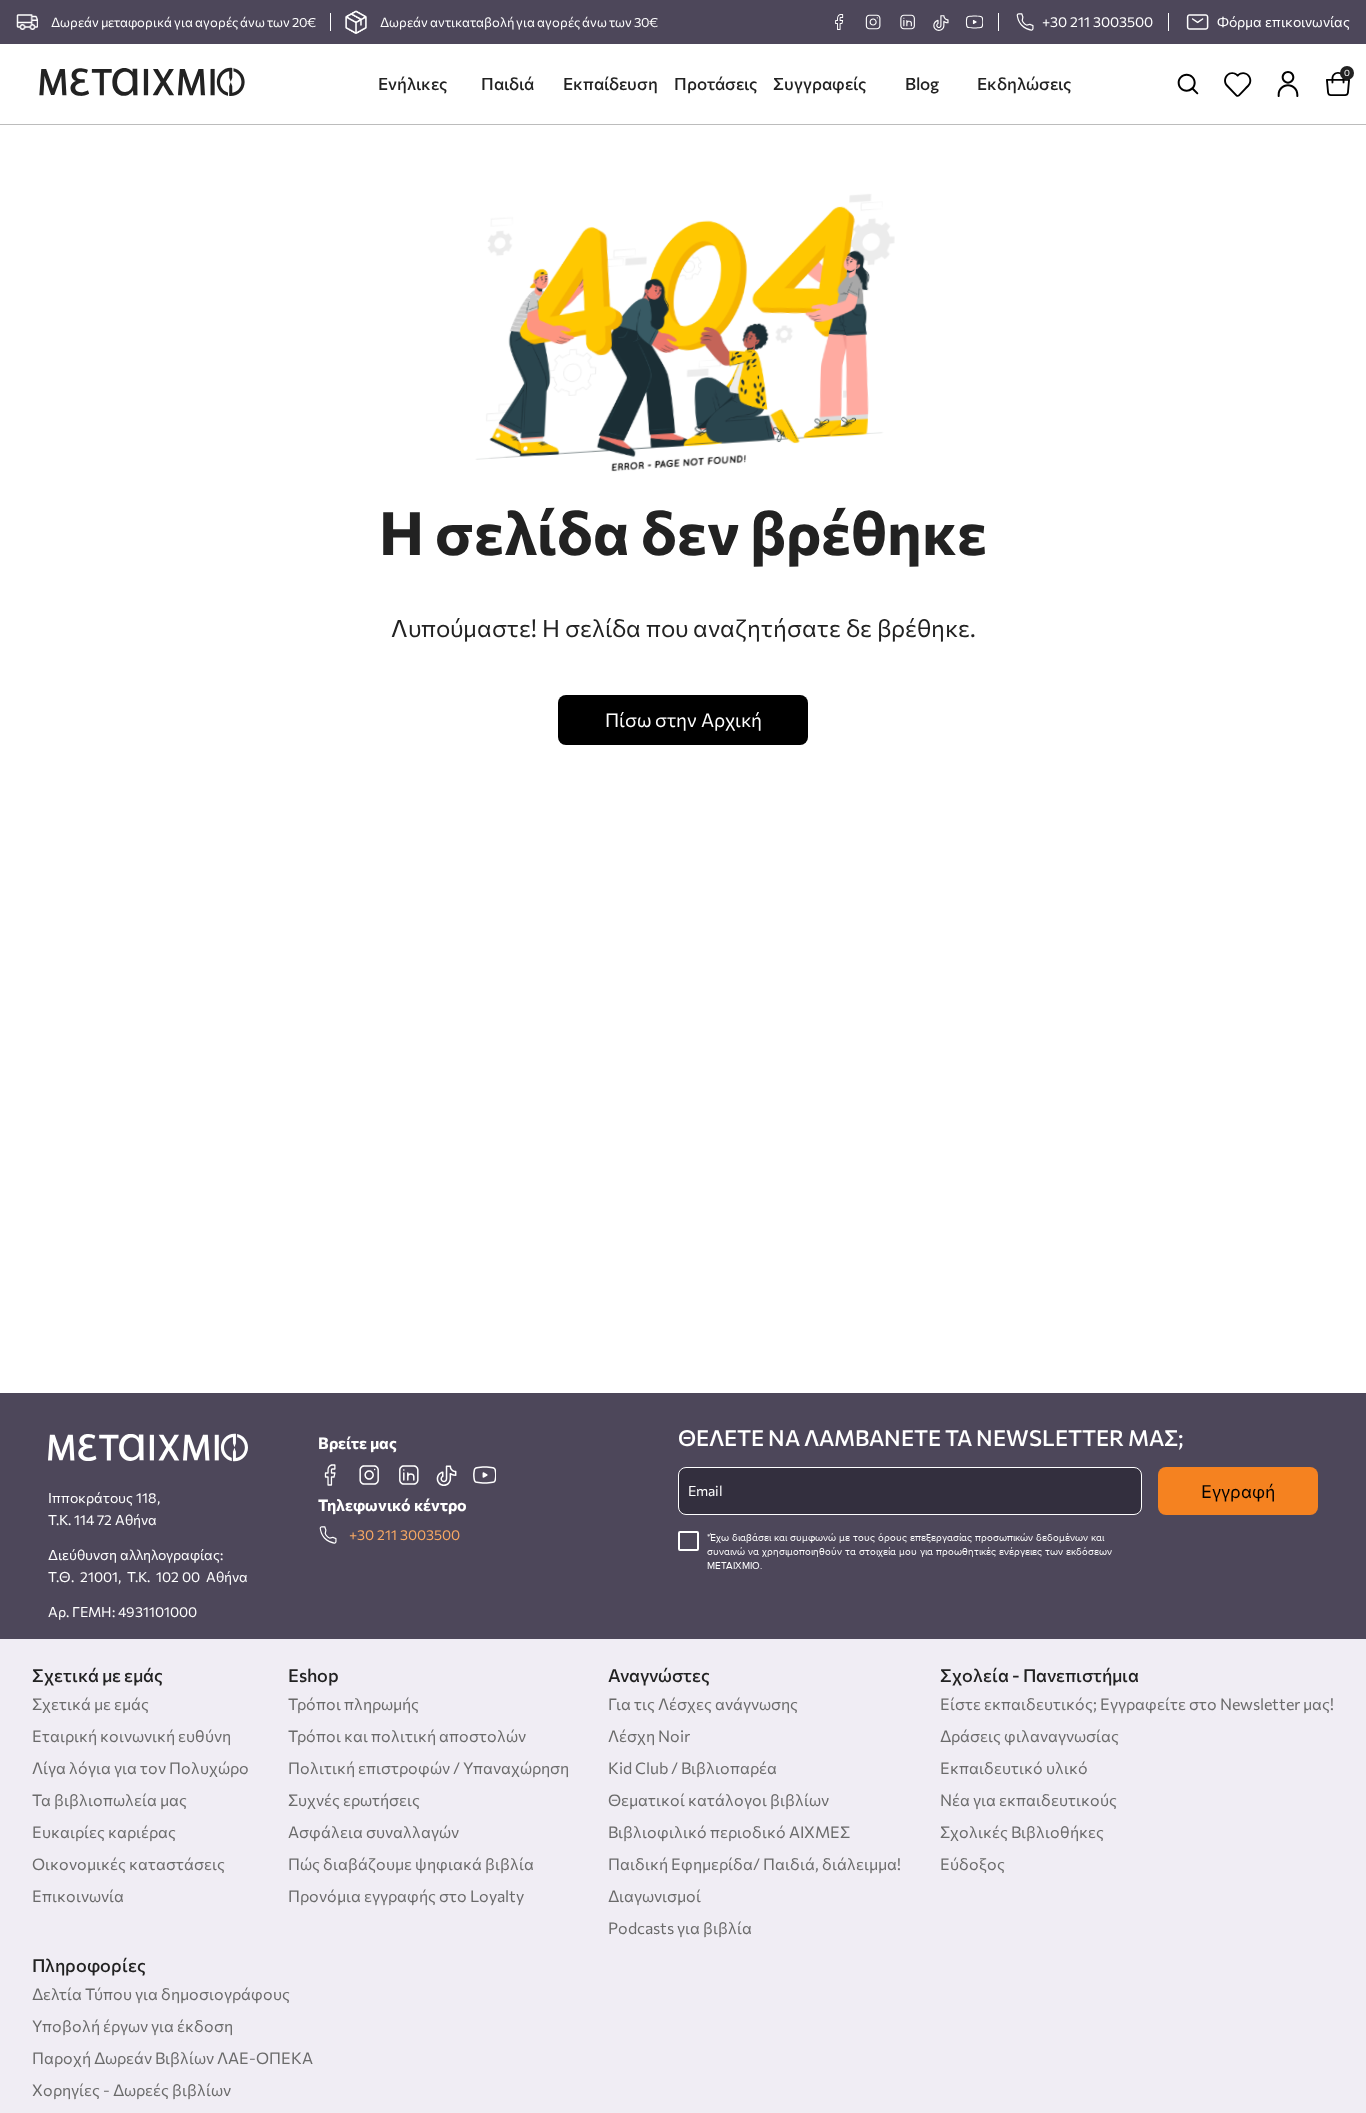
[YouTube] (974, 22)
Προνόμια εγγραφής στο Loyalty (406, 1895)
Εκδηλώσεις (1024, 83)
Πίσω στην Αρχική (683, 719)
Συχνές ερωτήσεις (354, 1799)
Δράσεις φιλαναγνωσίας (1029, 1735)
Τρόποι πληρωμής (353, 1703)
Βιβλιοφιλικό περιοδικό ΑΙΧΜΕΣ (729, 1831)
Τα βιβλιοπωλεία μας (109, 1799)
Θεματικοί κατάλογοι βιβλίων (718, 1799)
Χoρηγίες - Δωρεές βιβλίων (131, 2089)
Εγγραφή (1238, 1491)
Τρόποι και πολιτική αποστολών (407, 1735)
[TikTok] (940, 22)
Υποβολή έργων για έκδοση (132, 2025)
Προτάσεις (715, 83)
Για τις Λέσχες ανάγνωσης (703, 1703)
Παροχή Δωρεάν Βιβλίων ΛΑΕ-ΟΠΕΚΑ (172, 2057)
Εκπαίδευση (610, 83)
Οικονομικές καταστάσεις (128, 1863)
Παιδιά (507, 83)
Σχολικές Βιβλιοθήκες (1022, 1831)
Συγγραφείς (819, 83)
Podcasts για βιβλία (680, 1927)
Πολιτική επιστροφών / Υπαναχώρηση (428, 1767)
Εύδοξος (972, 1863)
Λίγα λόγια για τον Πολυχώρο (140, 1767)
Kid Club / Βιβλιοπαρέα (692, 1767)
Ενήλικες (412, 83)
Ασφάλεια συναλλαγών (373, 1831)
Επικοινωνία (78, 1895)
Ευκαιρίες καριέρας (104, 1831)
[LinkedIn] (907, 22)
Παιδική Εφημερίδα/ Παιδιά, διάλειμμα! (754, 1863)
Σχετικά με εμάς (90, 1703)
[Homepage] (142, 84)
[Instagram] (873, 22)
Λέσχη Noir (649, 1735)
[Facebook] (839, 22)
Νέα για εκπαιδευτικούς (1028, 1799)
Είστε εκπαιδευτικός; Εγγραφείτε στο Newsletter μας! (1137, 1703)
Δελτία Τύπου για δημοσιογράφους (161, 1993)
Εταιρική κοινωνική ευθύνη (131, 1735)
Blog (922, 83)
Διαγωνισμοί (654, 1895)
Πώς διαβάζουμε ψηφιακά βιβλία (411, 1863)
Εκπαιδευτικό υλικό (1014, 1767)
